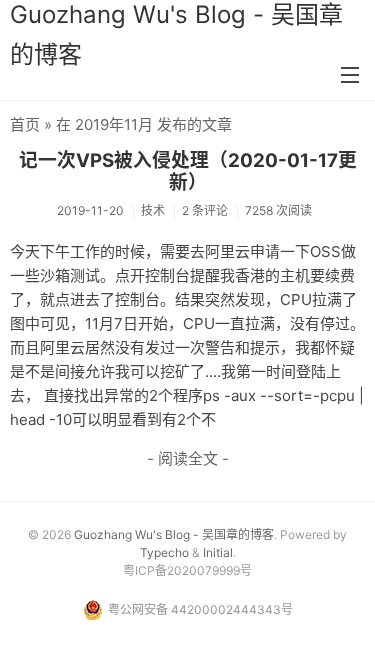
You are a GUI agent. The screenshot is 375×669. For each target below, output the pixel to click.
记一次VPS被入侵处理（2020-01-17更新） (188, 172)
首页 (25, 124)
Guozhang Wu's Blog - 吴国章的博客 (174, 534)
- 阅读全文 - (188, 458)
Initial (218, 552)
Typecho (164, 552)
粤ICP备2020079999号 (187, 570)
